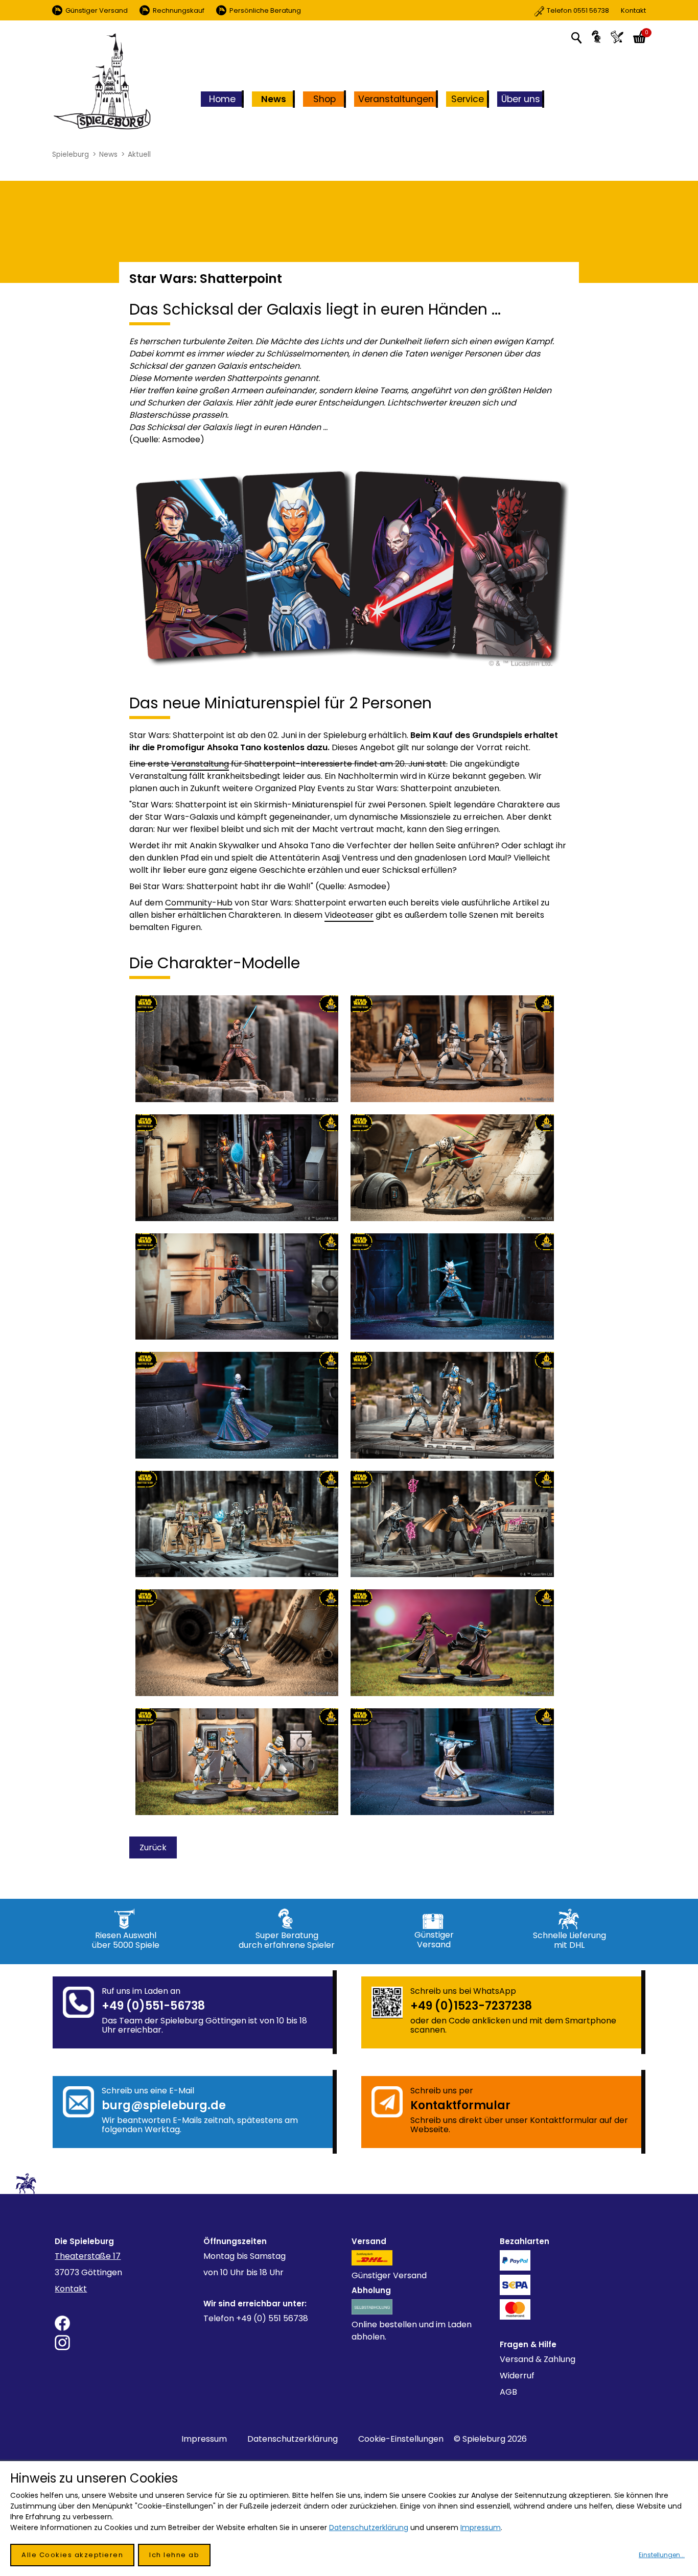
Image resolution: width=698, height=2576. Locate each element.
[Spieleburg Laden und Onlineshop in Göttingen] (102, 82)
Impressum (204, 2439)
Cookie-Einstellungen (401, 2439)
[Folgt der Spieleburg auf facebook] (126, 2323)
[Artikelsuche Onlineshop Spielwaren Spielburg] (576, 37)
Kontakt (596, 10)
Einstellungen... (662, 2555)
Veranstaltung (200, 764)
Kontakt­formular (460, 2105)
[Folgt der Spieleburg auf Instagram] (126, 2343)
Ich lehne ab (174, 2555)
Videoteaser (349, 915)
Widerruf (517, 2376)
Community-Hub (199, 903)
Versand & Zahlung (538, 2359)
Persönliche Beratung (265, 10)
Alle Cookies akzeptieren (72, 2555)
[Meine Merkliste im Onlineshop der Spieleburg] (617, 37)
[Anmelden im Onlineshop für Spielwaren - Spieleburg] (596, 37)
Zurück (153, 1847)
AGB (508, 2392)
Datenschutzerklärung (293, 2439)
